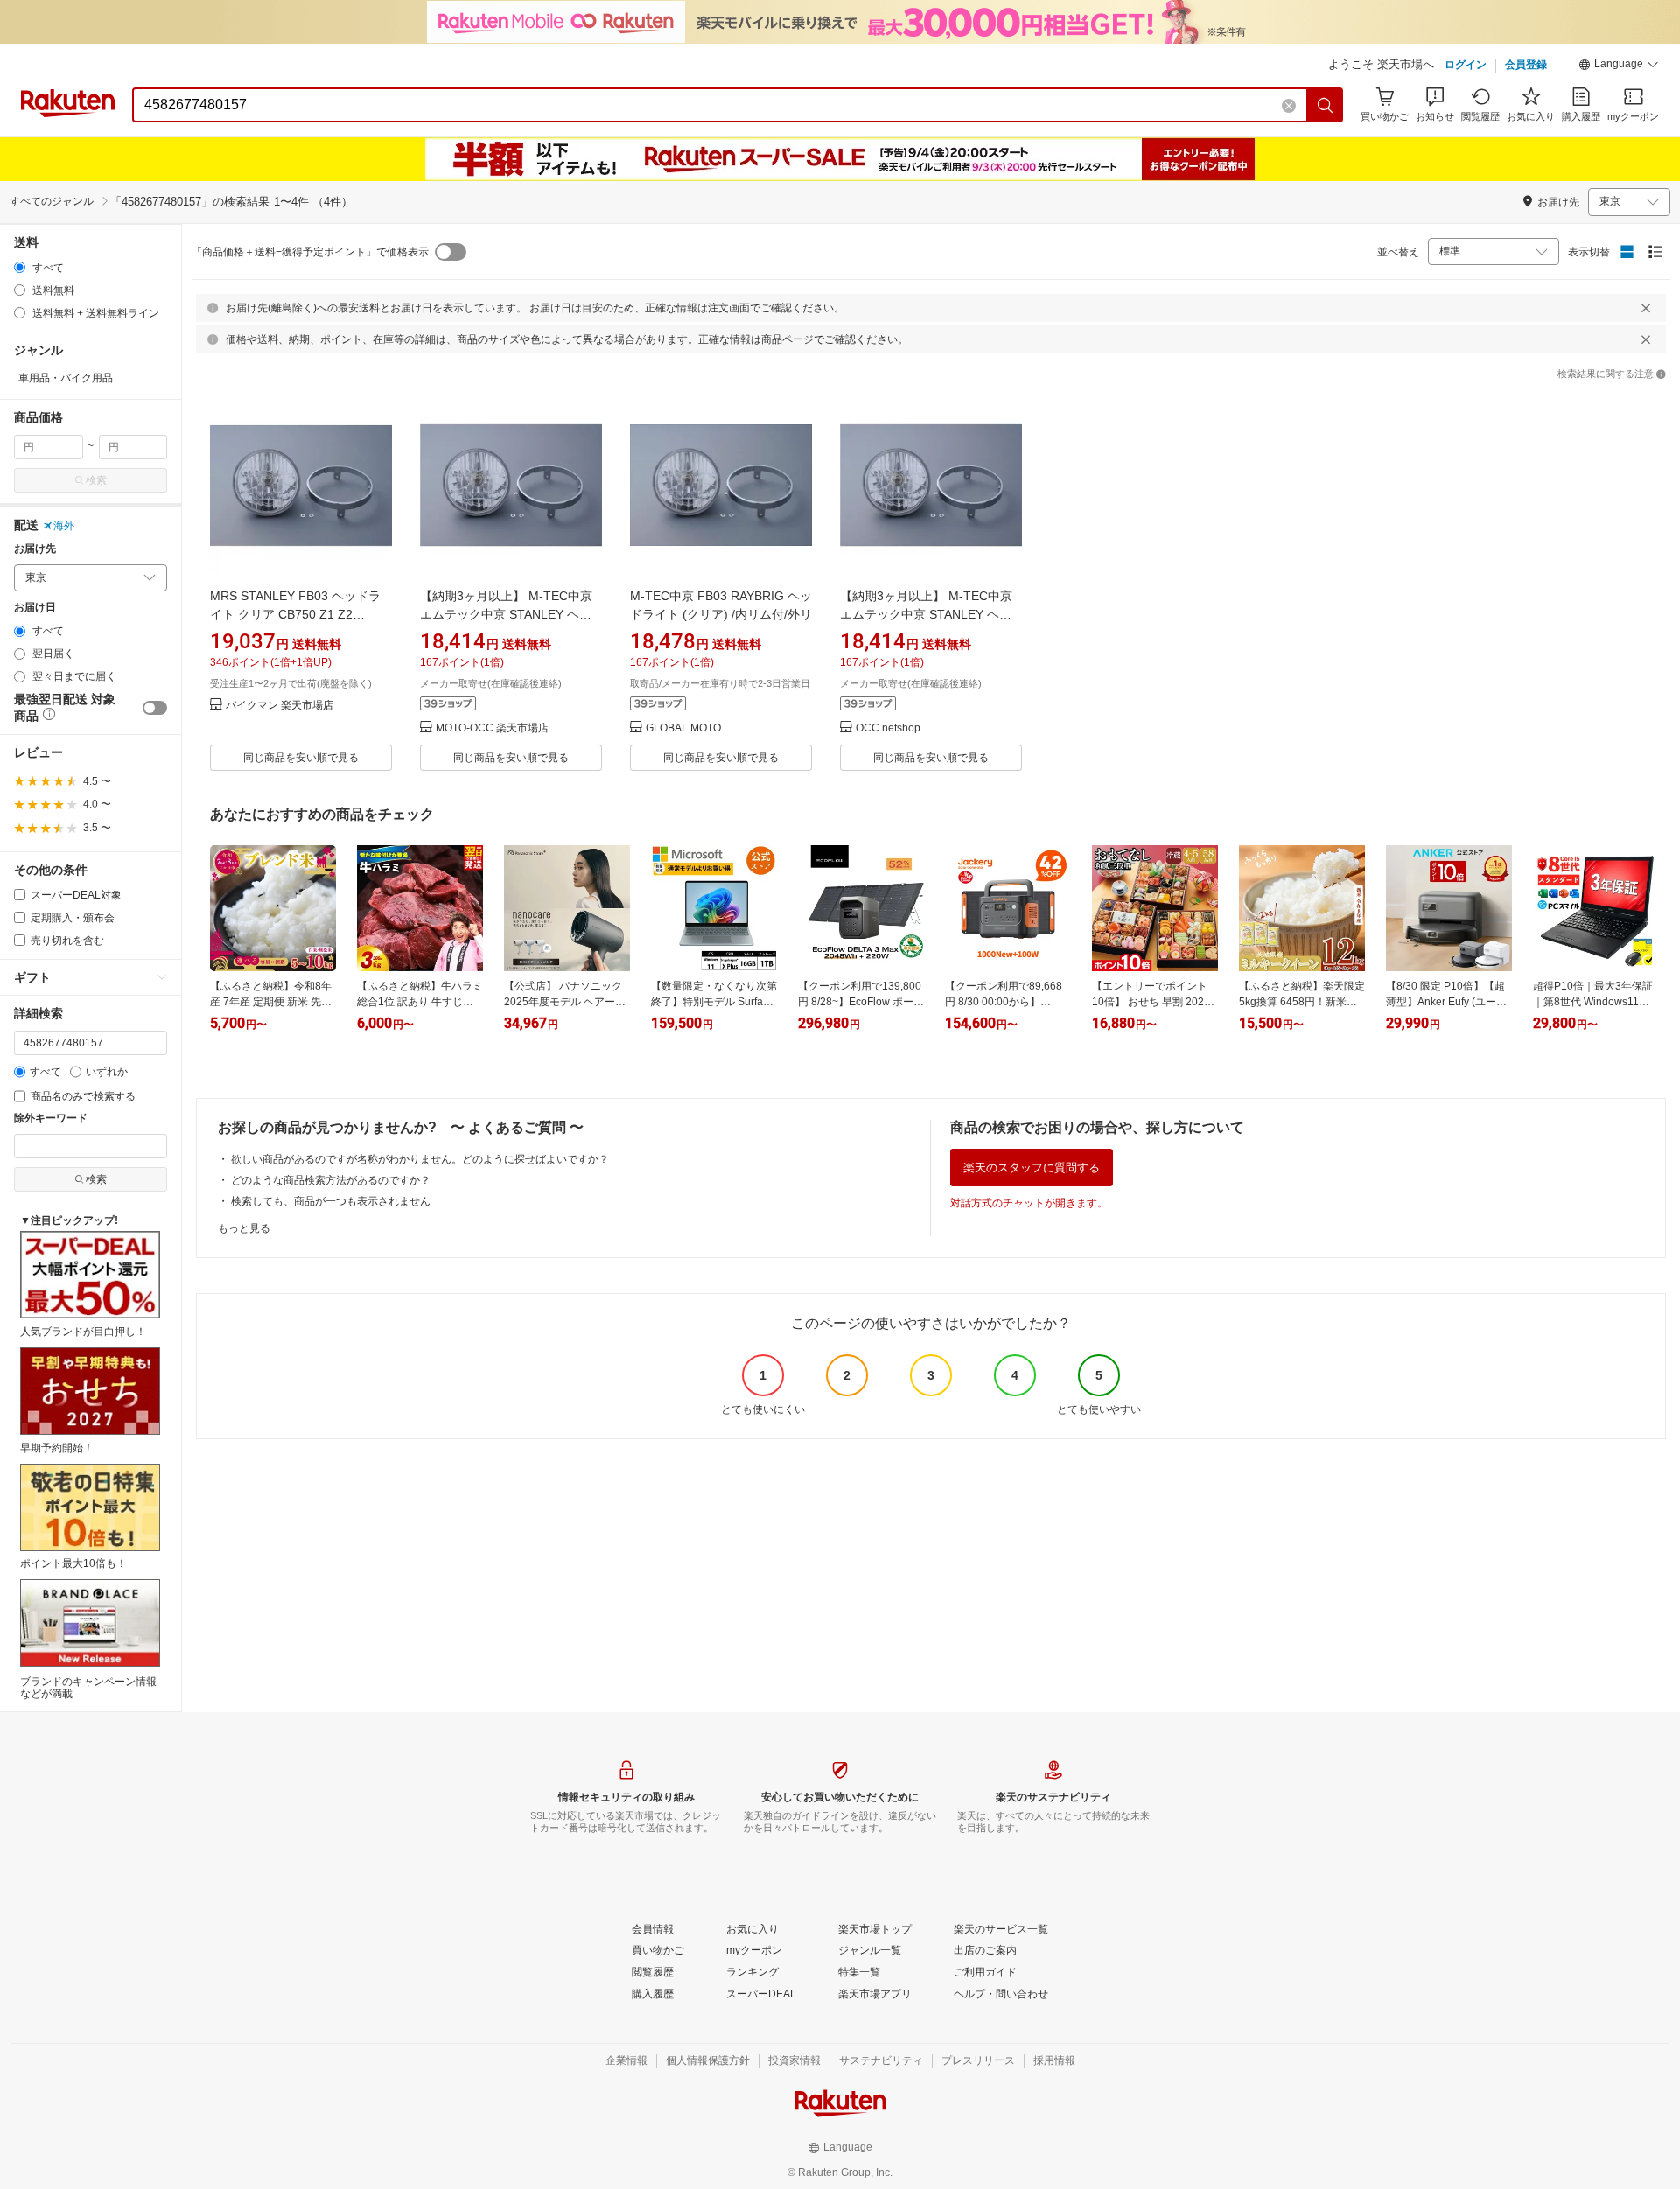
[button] (1619, 66)
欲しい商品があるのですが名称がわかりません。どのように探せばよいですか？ (420, 1159)
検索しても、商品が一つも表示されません (331, 1201)
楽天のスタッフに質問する (1032, 1168)
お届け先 (35, 549)
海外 (64, 526)
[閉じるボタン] (1646, 308)
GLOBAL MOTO (683, 728)
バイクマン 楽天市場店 (280, 706)
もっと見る (244, 1228)
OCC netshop (888, 728)
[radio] (20, 267)
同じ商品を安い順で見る (301, 758)
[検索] (1326, 105)
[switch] (155, 708)
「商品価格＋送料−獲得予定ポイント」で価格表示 (310, 252)
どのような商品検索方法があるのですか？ (331, 1180)
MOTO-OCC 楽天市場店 (492, 728)
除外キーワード (51, 1119)
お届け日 (35, 608)
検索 (96, 480)
